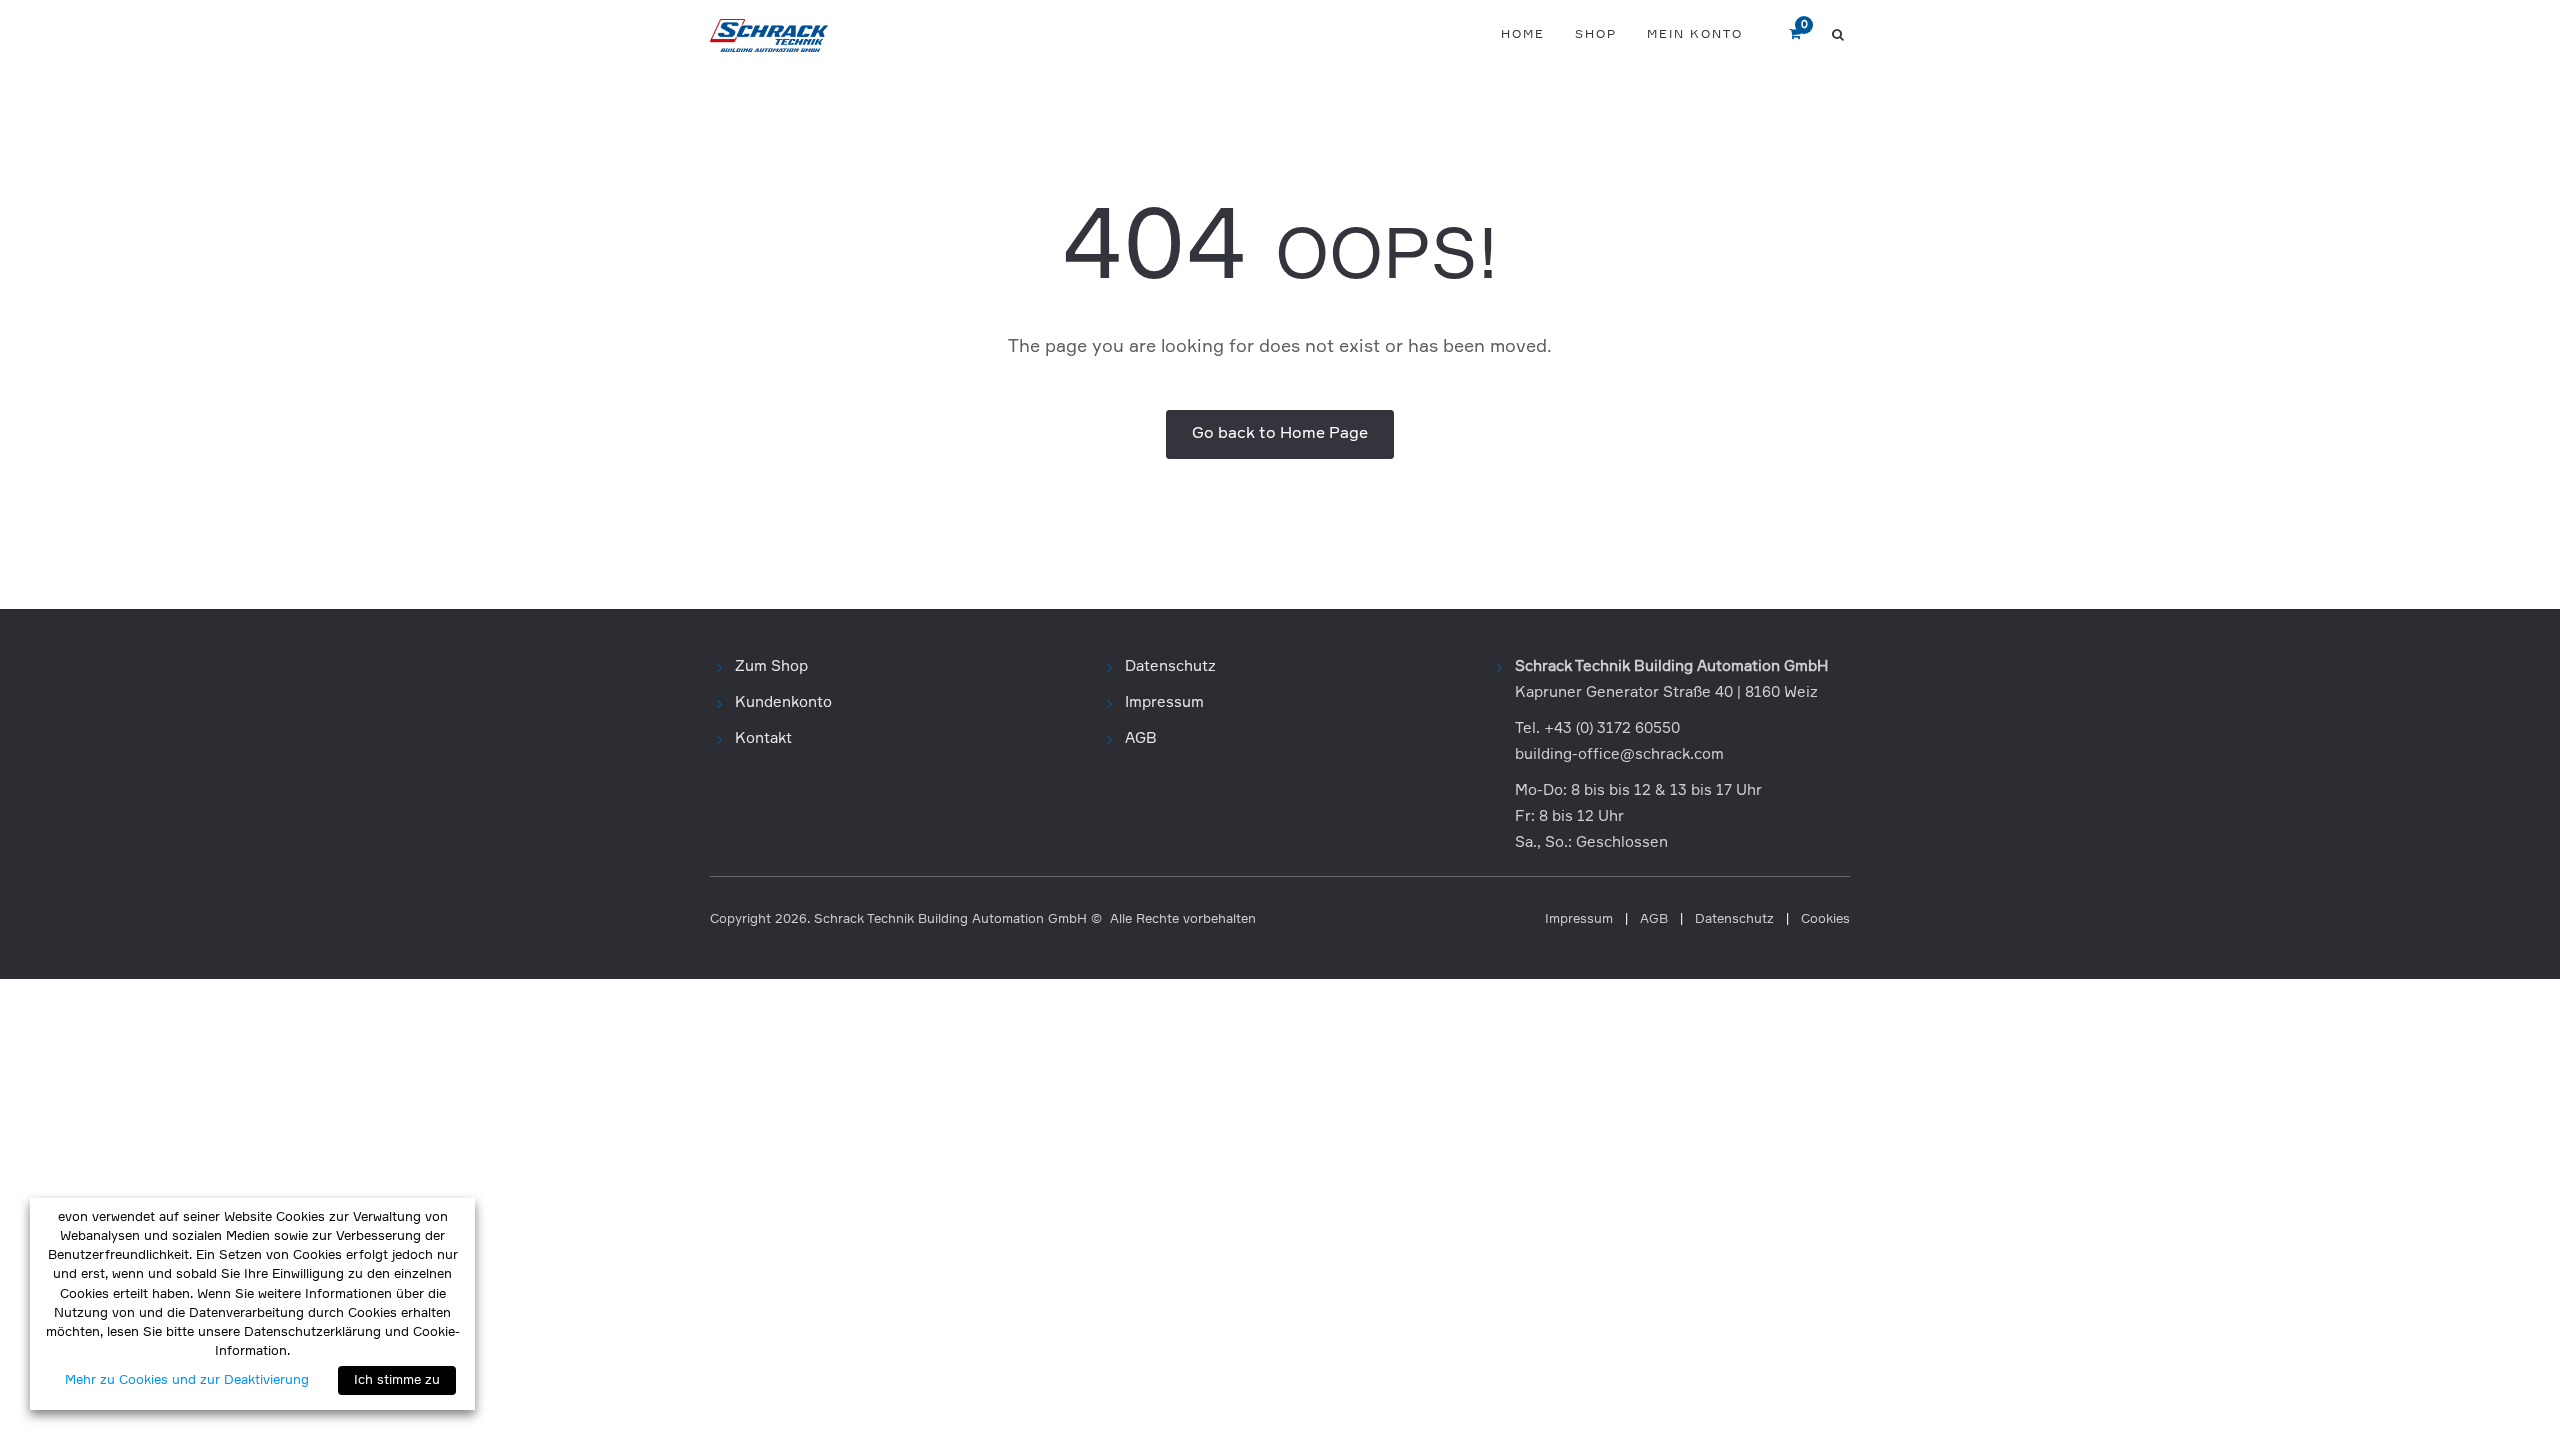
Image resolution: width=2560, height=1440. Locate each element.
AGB (1141, 738)
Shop (1596, 35)
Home (1523, 35)
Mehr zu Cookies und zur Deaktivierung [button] (187, 1380)
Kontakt (763, 738)
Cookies (1825, 919)
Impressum (1164, 702)
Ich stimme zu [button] (397, 1380)
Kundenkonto (783, 702)
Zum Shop (771, 666)
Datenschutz (1170, 666)
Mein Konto (1695, 35)
